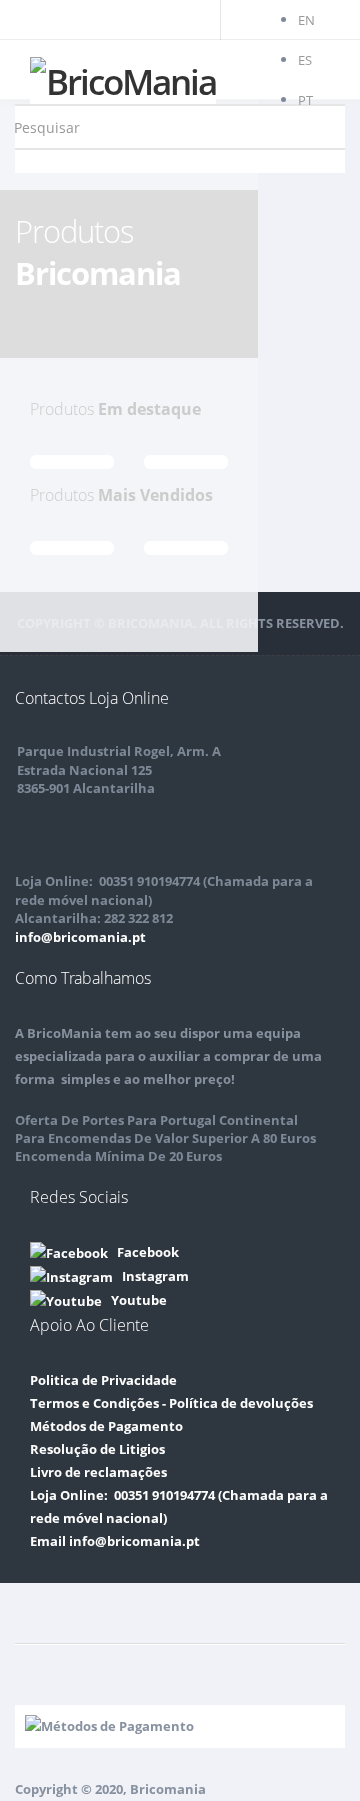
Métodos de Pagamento (106, 1426)
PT (305, 100)
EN (306, 20)
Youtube (134, 1300)
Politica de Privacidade (103, 1380)
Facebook (143, 1252)
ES (305, 60)
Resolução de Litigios (97, 1449)
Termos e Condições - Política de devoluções (171, 1403)
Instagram (151, 1276)
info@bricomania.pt (80, 937)
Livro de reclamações (98, 1472)
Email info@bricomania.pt (115, 1541)
